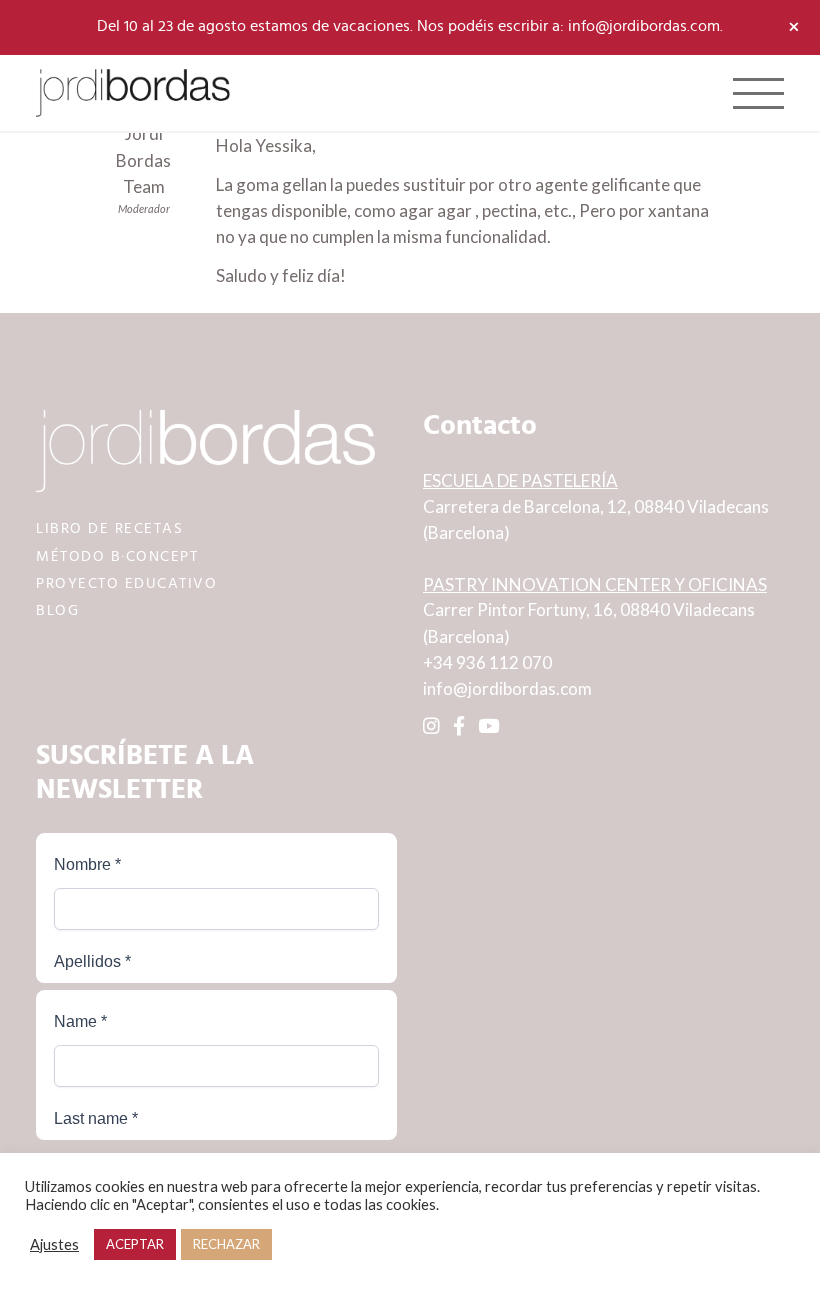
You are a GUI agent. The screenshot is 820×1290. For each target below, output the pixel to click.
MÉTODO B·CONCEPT (117, 556)
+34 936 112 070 (487, 662)
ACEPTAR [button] (135, 1244)
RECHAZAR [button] (226, 1244)
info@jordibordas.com (507, 688)
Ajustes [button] (54, 1244)
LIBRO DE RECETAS (109, 528)
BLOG (57, 610)
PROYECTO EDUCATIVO (126, 583)
